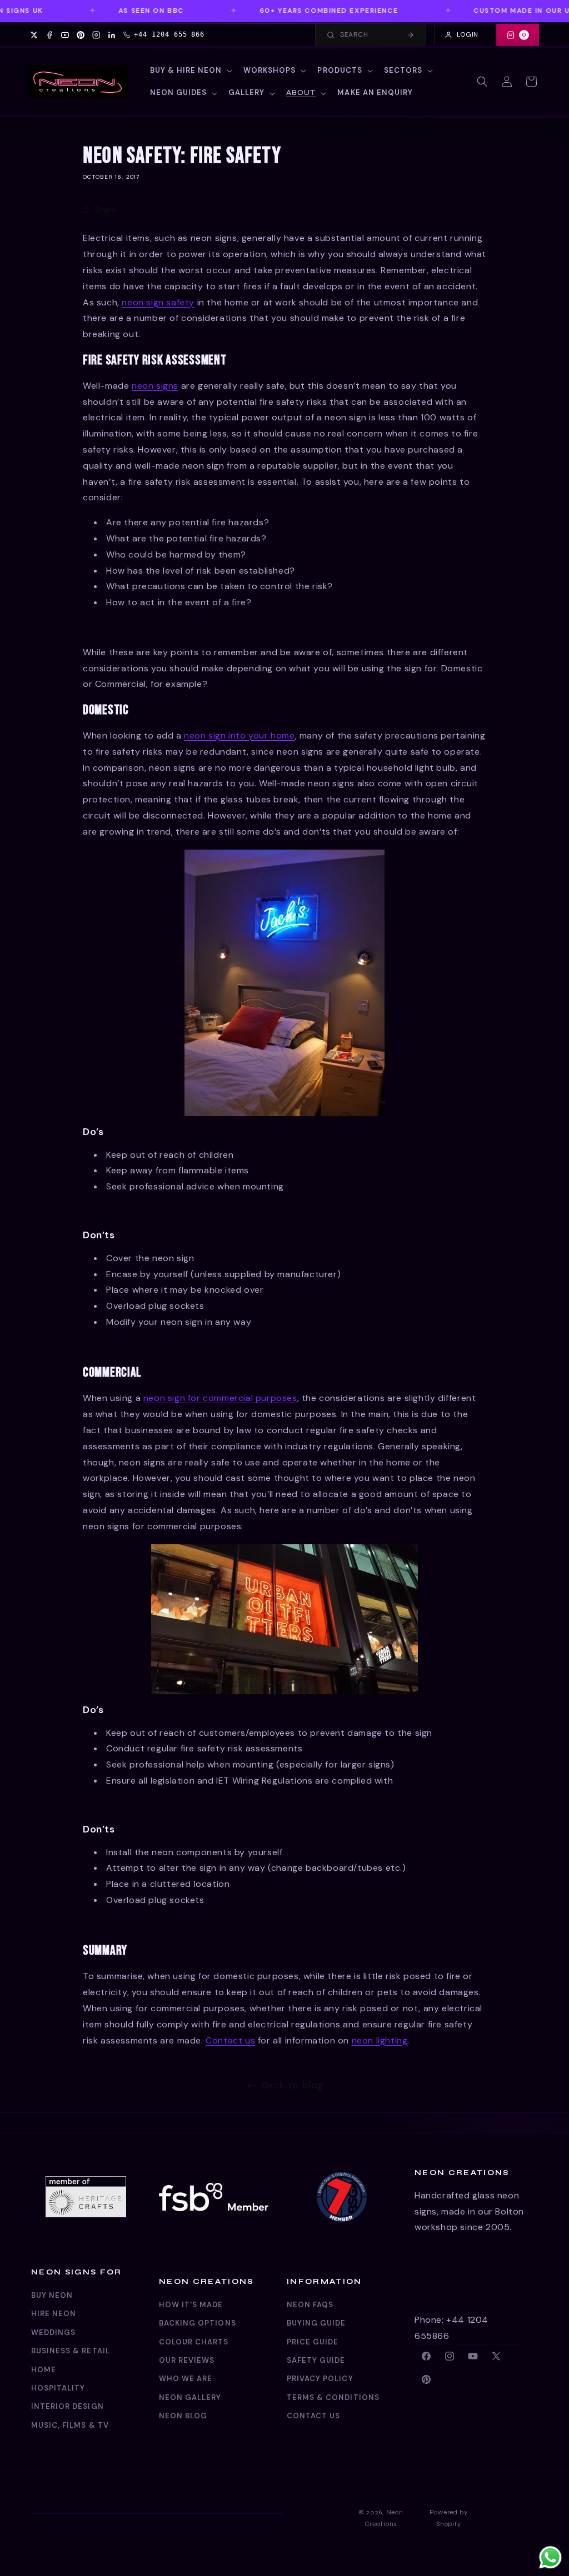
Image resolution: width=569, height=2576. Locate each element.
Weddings (53, 2333)
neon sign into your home (239, 735)
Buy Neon (52, 2295)
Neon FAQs (310, 2305)
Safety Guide (316, 2360)
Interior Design (68, 2406)
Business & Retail (71, 2351)
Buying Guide (316, 2323)
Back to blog (293, 2085)
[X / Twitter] (34, 35)
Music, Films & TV (70, 2425)
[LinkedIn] (112, 35)
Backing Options (198, 2323)
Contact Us (313, 2416)
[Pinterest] (81, 35)
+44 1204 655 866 (169, 34)
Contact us (230, 2040)
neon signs (155, 386)
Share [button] (105, 209)
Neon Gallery (190, 2397)
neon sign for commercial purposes (220, 1398)
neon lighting (380, 2040)
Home (44, 2370)
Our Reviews (187, 2360)
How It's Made (191, 2305)
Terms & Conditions (333, 2397)
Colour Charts (194, 2342)
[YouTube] (65, 35)
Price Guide (313, 2342)
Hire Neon (54, 2314)
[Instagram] (96, 35)
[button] (190, 71)
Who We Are (186, 2379)
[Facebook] (49, 35)
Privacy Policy (320, 2379)
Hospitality (58, 2388)
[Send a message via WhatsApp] (550, 2557)
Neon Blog (183, 2416)
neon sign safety (158, 302)
